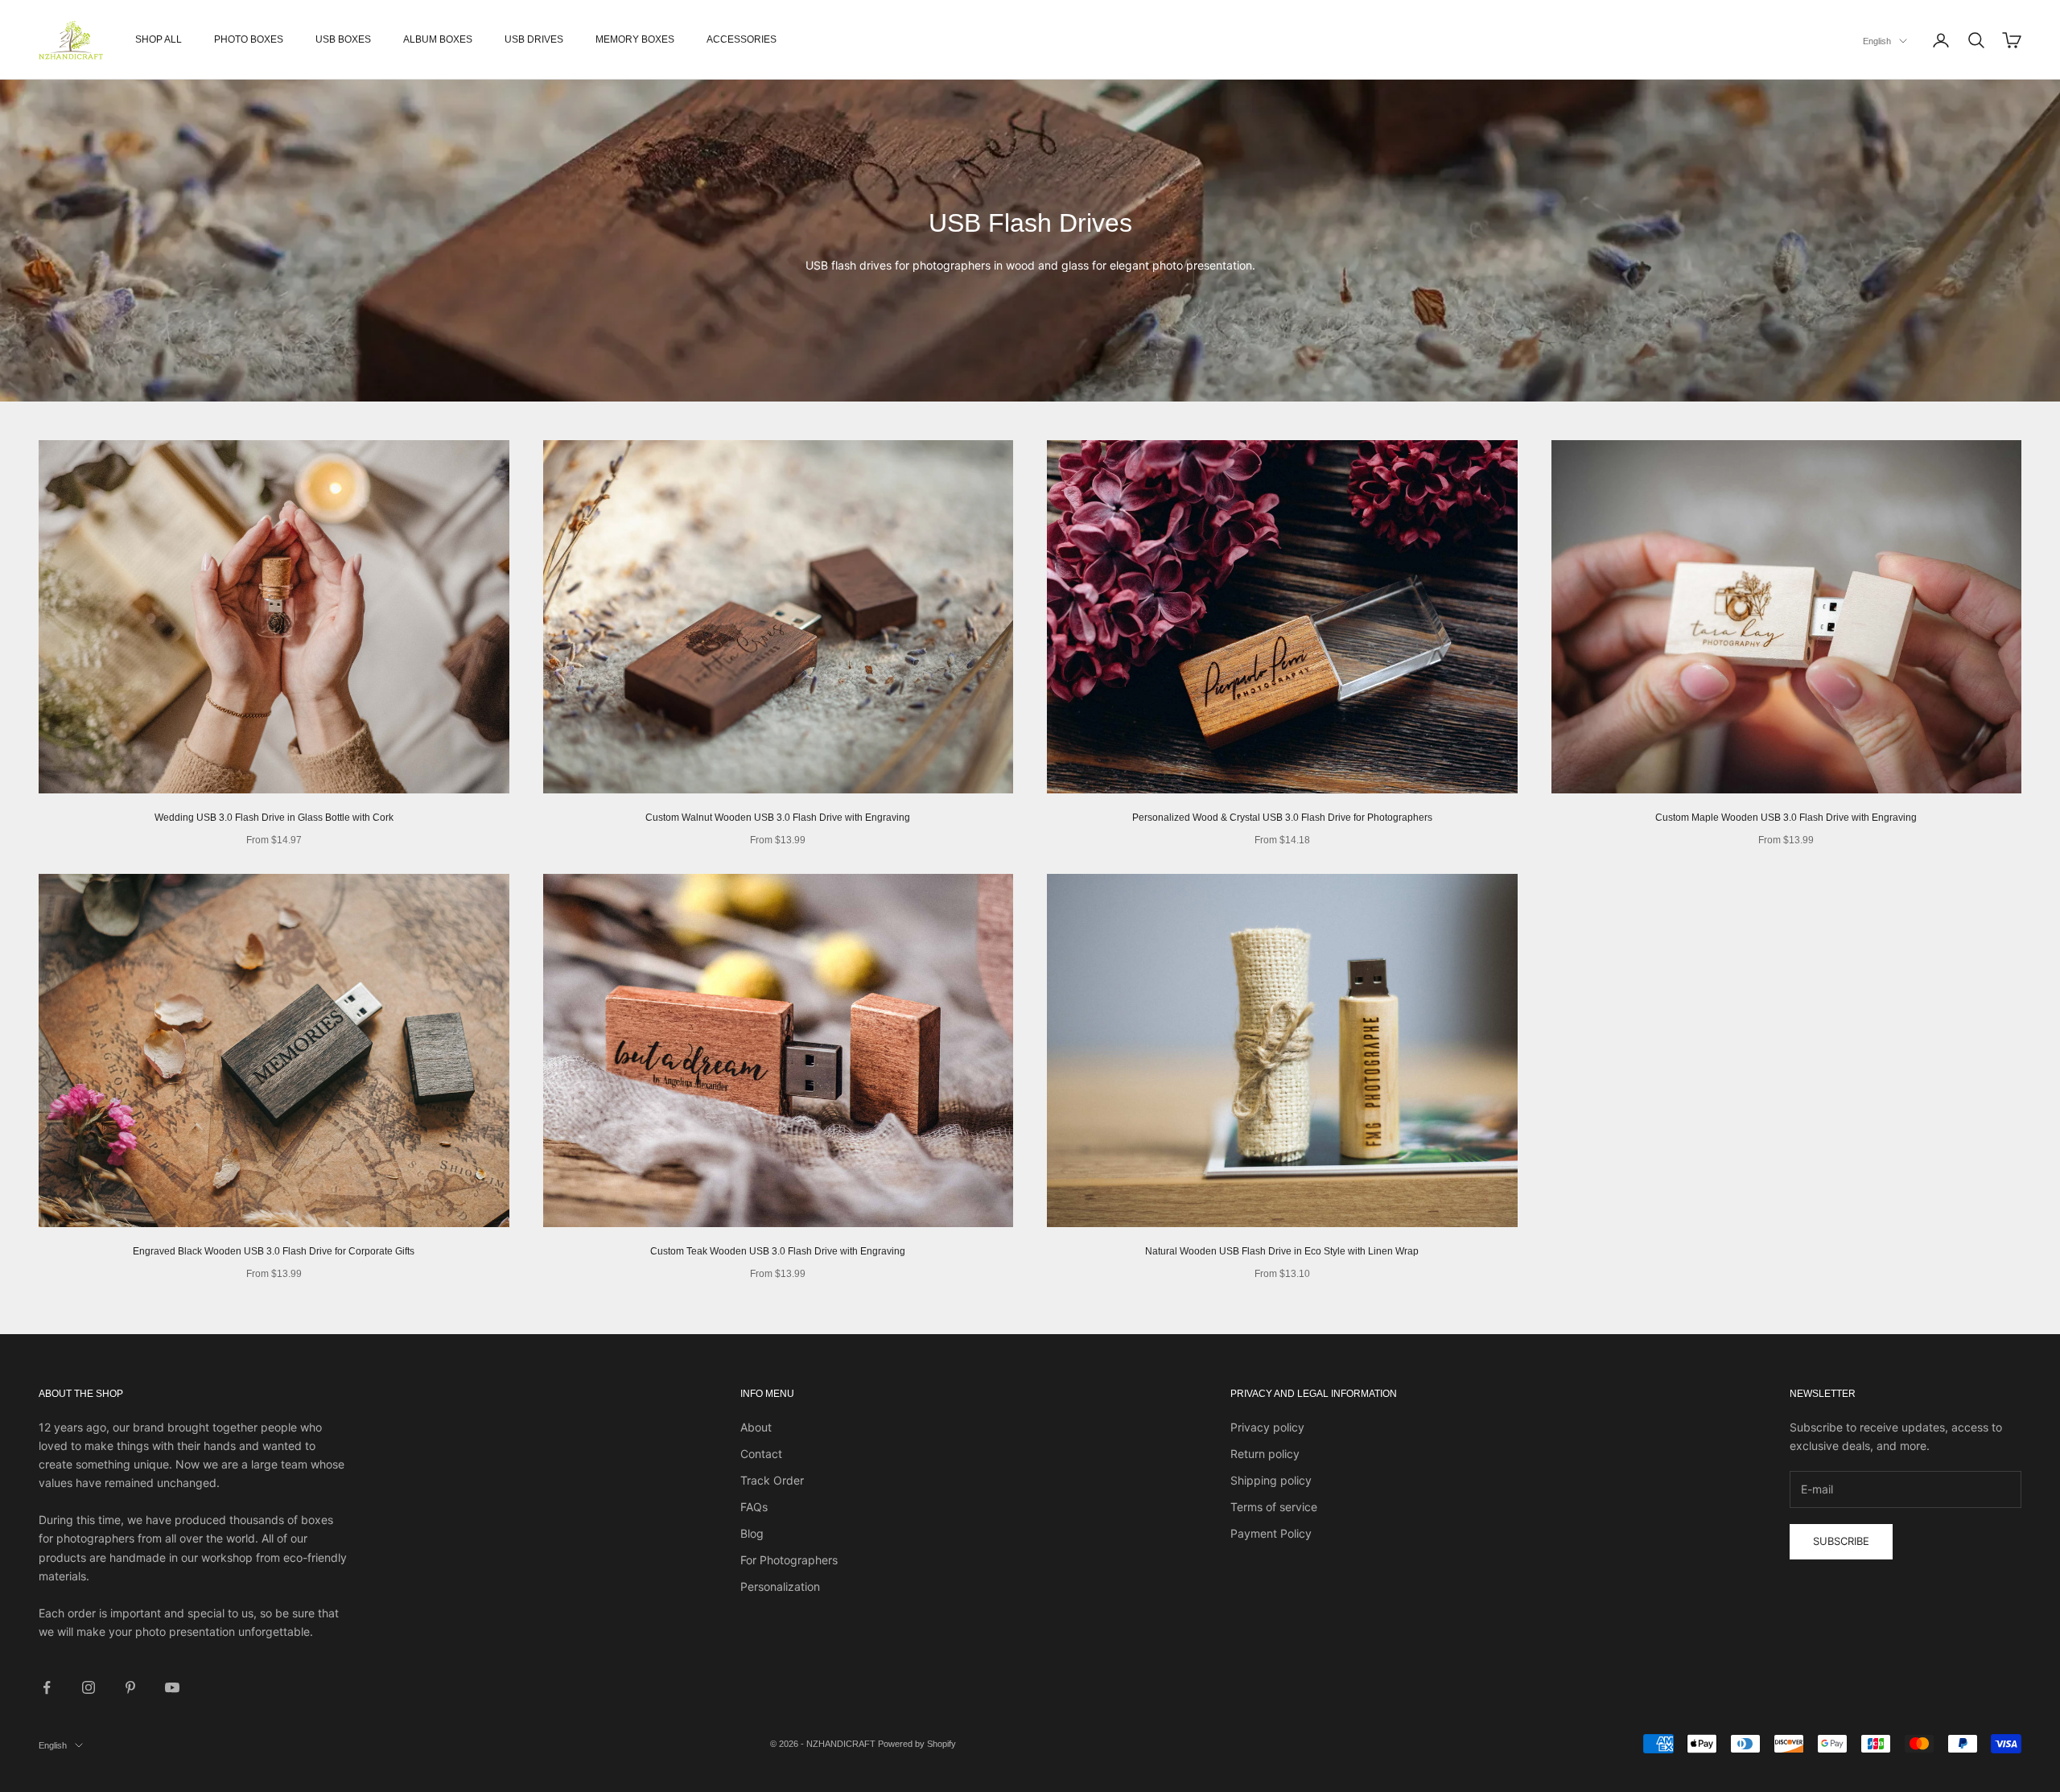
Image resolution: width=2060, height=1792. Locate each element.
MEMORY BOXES (635, 39)
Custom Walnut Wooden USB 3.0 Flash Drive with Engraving (778, 818)
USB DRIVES (534, 39)
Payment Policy (1271, 1533)
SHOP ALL (159, 39)
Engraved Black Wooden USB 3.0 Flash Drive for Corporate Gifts (274, 1251)
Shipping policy (1271, 1480)
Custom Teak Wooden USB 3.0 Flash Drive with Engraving (778, 1251)
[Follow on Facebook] (47, 1687)
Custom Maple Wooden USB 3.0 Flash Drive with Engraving (1786, 818)
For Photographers (789, 1560)
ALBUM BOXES (438, 39)
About (756, 1427)
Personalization (780, 1586)
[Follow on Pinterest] (130, 1687)
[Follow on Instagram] (89, 1687)
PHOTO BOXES (249, 39)
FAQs (754, 1507)
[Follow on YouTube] (172, 1687)
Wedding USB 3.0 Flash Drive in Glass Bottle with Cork (274, 818)
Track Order (772, 1480)
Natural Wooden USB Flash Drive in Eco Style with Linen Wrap (1282, 1251)
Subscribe (1841, 1541)
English (1877, 41)
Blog (752, 1533)
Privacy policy (1267, 1427)
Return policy (1265, 1454)
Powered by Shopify (917, 1744)
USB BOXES (343, 39)
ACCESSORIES (742, 39)
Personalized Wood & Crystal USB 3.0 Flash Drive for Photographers (1282, 818)
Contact (761, 1454)
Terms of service (1274, 1507)
